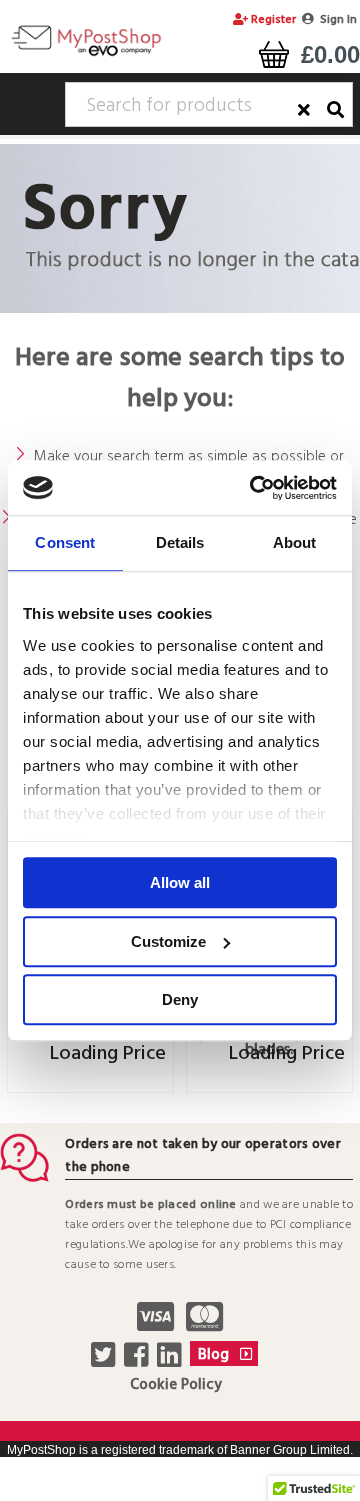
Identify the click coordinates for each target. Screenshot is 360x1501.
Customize (168, 941)
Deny (180, 999)
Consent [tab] (65, 542)
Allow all (180, 882)
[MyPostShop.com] (86, 55)
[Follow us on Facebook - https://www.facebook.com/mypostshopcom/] (138, 1361)
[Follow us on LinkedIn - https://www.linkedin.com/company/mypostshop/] (171, 1361)
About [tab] (295, 542)
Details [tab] (180, 542)
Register (272, 20)
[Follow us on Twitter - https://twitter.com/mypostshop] (105, 1361)
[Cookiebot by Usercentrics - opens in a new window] (254, 488)
